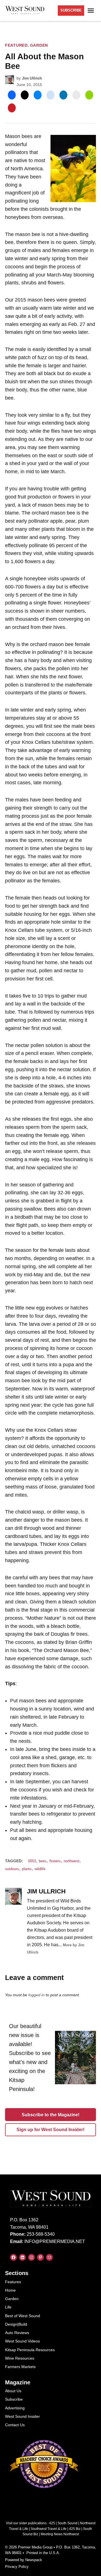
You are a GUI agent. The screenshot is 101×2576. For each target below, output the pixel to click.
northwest (72, 1861)
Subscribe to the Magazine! (50, 2115)
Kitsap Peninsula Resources (30, 2350)
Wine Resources (20, 2358)
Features (13, 2282)
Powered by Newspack (24, 2560)
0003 (32, 1861)
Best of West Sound (23, 2316)
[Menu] (91, 11)
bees (43, 1861)
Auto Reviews (17, 2333)
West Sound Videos (22, 2341)
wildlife (40, 1869)
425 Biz (75, 2529)
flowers (55, 1861)
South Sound (67, 2523)
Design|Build (16, 2324)
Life (8, 2307)
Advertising (15, 2408)
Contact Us (15, 2425)
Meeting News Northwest (60, 2534)
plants (27, 1869)
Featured (16, 45)
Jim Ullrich (32, 78)
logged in (36, 1995)
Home (10, 2290)
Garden (39, 45)
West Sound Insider (22, 2416)
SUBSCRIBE (71, 10)
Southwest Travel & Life (49, 2529)
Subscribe (14, 2399)
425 (52, 2523)
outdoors (12, 1869)
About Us (13, 2391)
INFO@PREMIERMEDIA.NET (55, 2241)
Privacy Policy (17, 2567)
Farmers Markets (20, 2367)
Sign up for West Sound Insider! (50, 2130)
